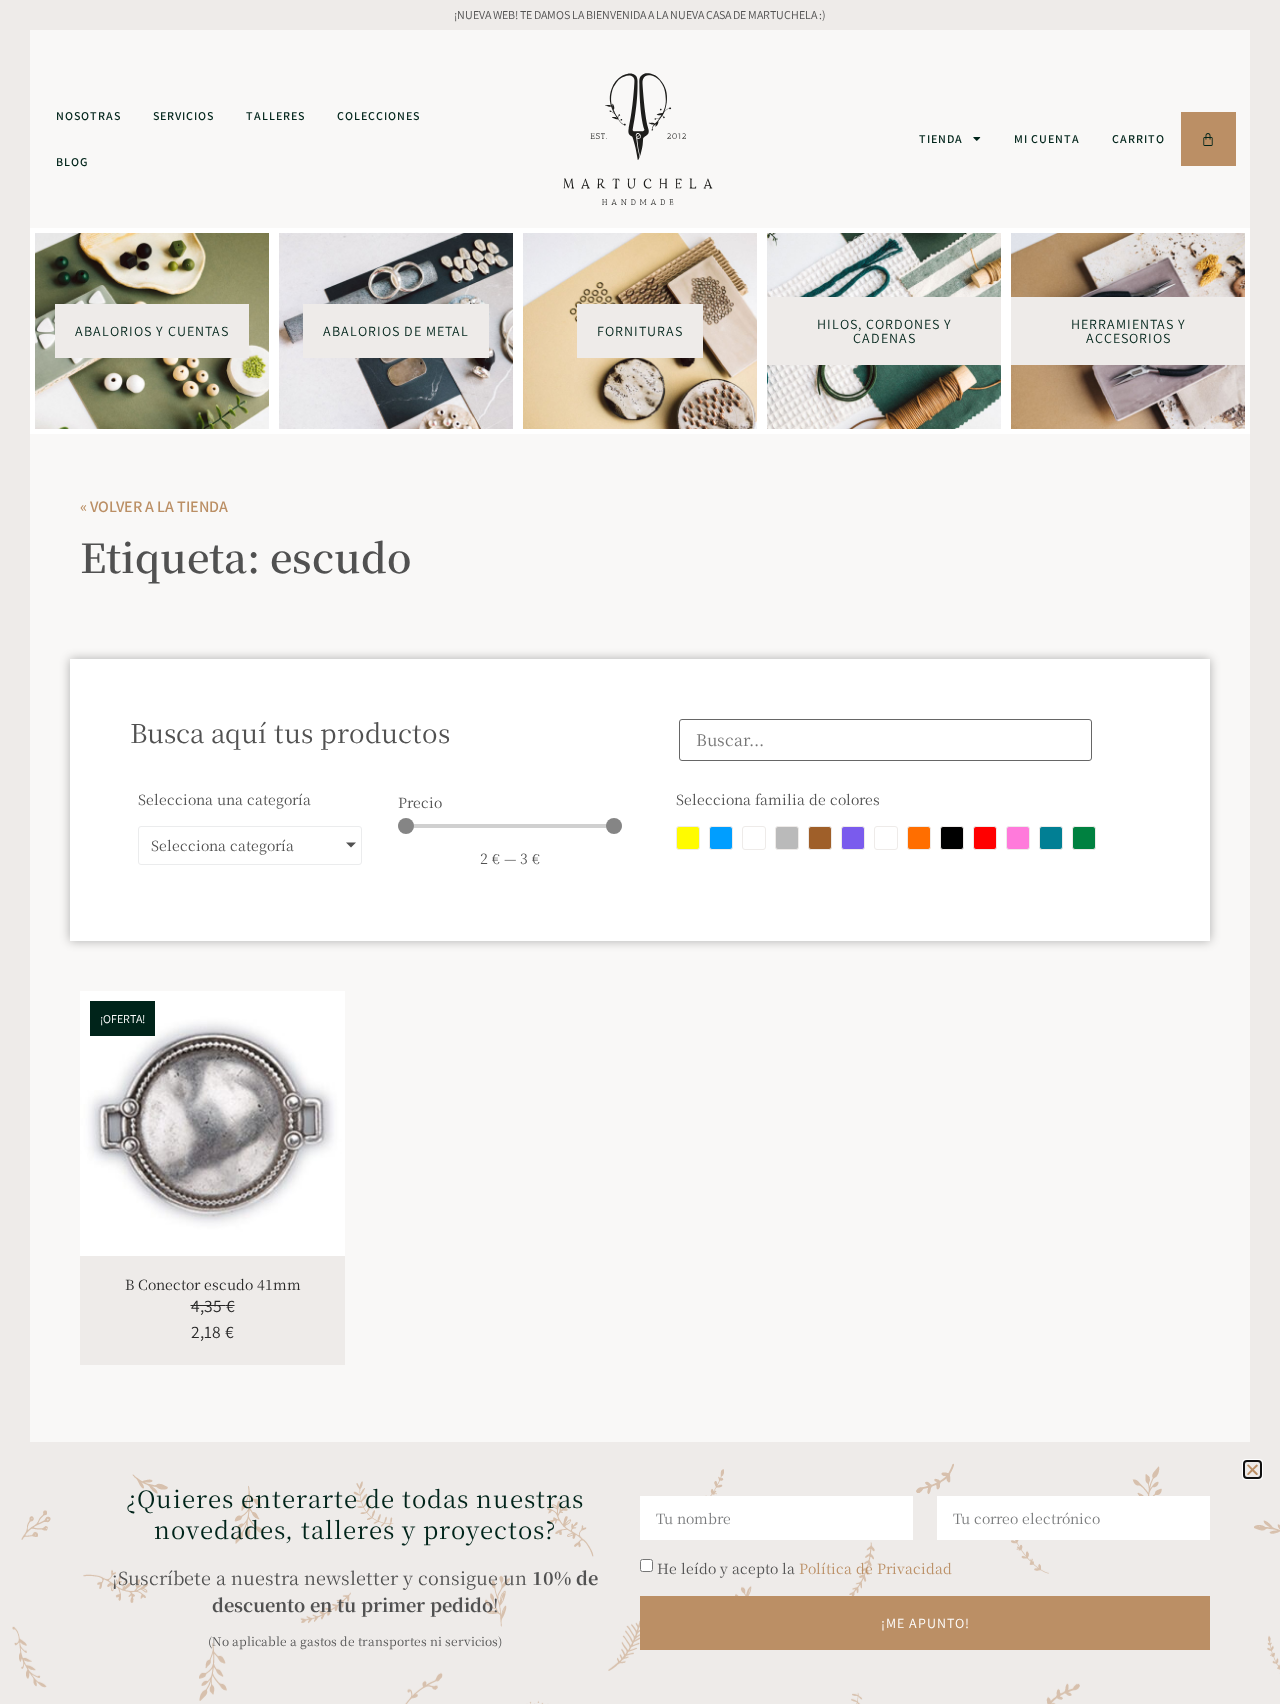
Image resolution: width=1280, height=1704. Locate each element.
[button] (1252, 1469)
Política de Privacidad (875, 1568)
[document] (640, 852)
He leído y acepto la (804, 1568)
